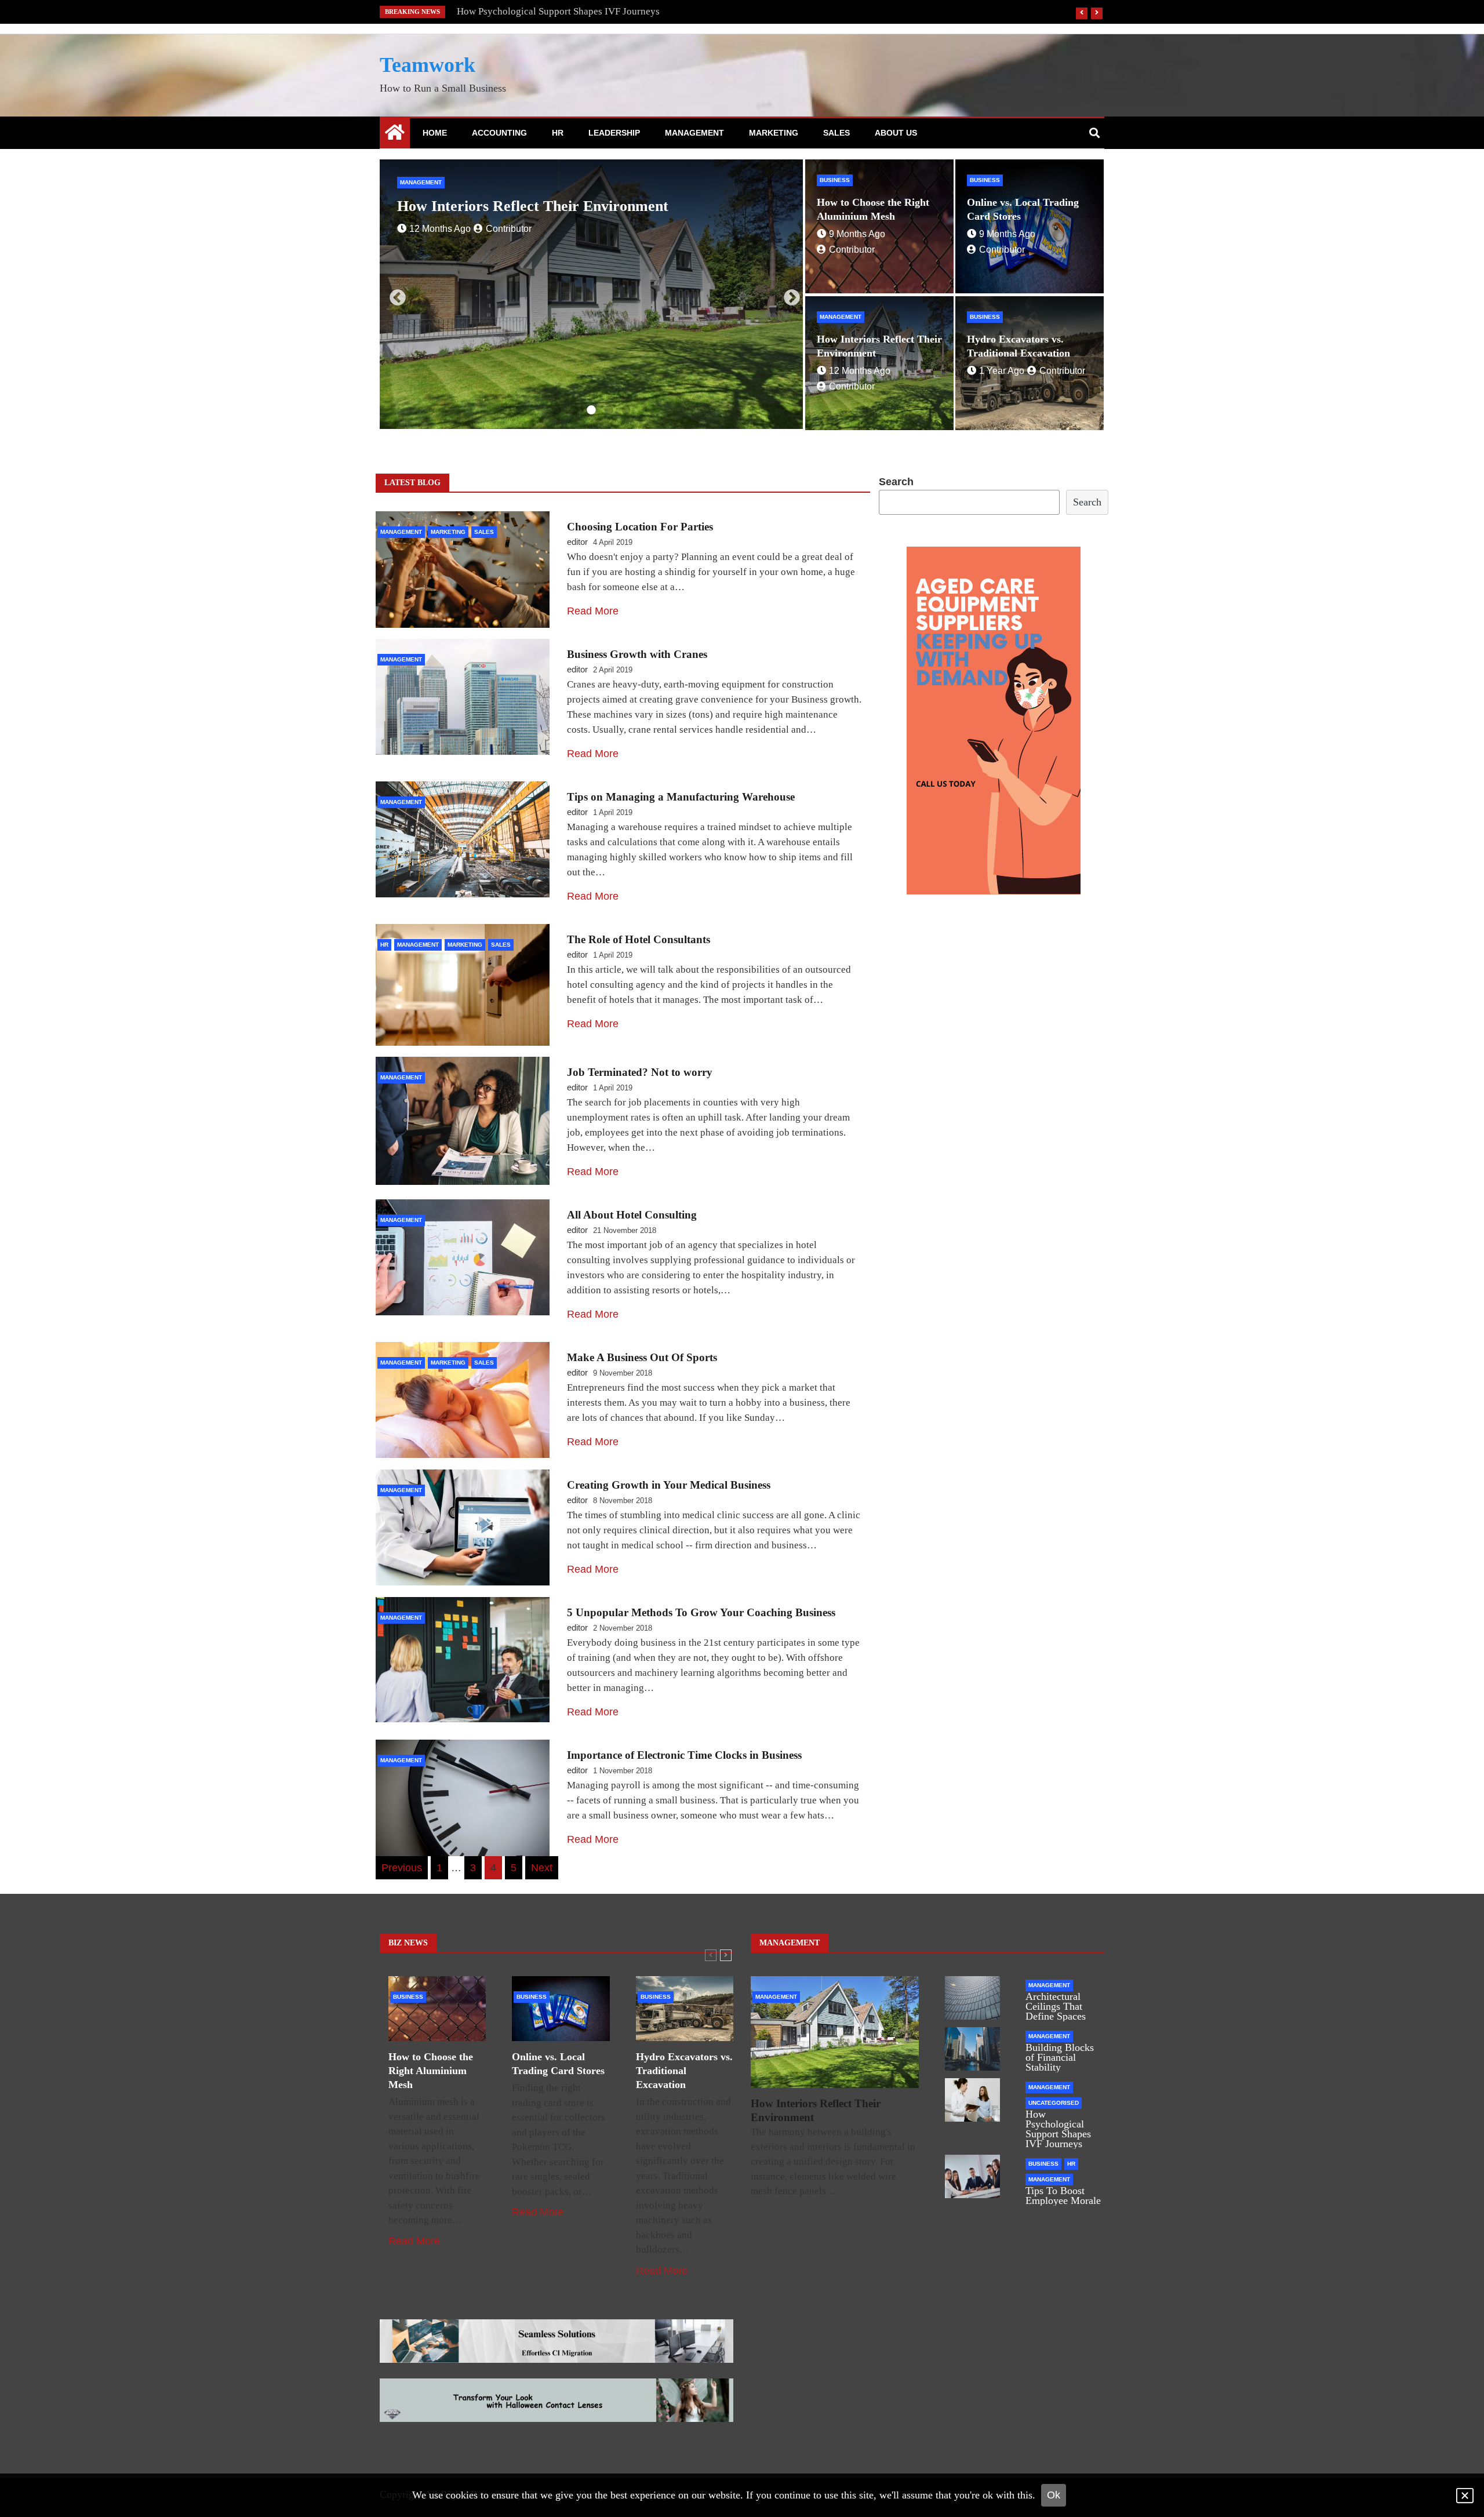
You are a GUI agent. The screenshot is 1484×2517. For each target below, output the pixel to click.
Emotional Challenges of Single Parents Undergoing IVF (573, 11)
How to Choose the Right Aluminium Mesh (431, 2071)
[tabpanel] (591, 294)
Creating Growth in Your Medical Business (669, 1485)
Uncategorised (1054, 2103)
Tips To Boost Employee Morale (1063, 2196)
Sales (836, 133)
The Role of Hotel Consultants (639, 939)
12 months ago (860, 371)
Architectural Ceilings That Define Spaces (1056, 2006)
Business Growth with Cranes (637, 654)
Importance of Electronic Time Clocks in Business (684, 1755)
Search (896, 482)
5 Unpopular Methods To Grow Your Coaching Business (701, 1612)
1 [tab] (556, 410)
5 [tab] (626, 410)
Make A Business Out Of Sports (642, 1357)
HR (558, 133)
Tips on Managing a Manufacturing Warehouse (681, 797)
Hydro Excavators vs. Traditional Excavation (543, 206)
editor (577, 542)
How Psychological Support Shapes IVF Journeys (1058, 2129)
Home (435, 133)
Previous (394, 294)
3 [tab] (591, 410)
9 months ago (857, 234)
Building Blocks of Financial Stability (1060, 2057)
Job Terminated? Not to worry (640, 1072)
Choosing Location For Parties (640, 527)
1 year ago (432, 229)
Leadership (614, 133)
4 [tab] (609, 410)
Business (415, 182)
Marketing (774, 133)
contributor (492, 229)
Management (694, 133)
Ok (1054, 2495)
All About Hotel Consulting (632, 1215)
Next (788, 294)
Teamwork (428, 65)
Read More (593, 611)
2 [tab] (574, 410)
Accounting (499, 133)
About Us (896, 133)
